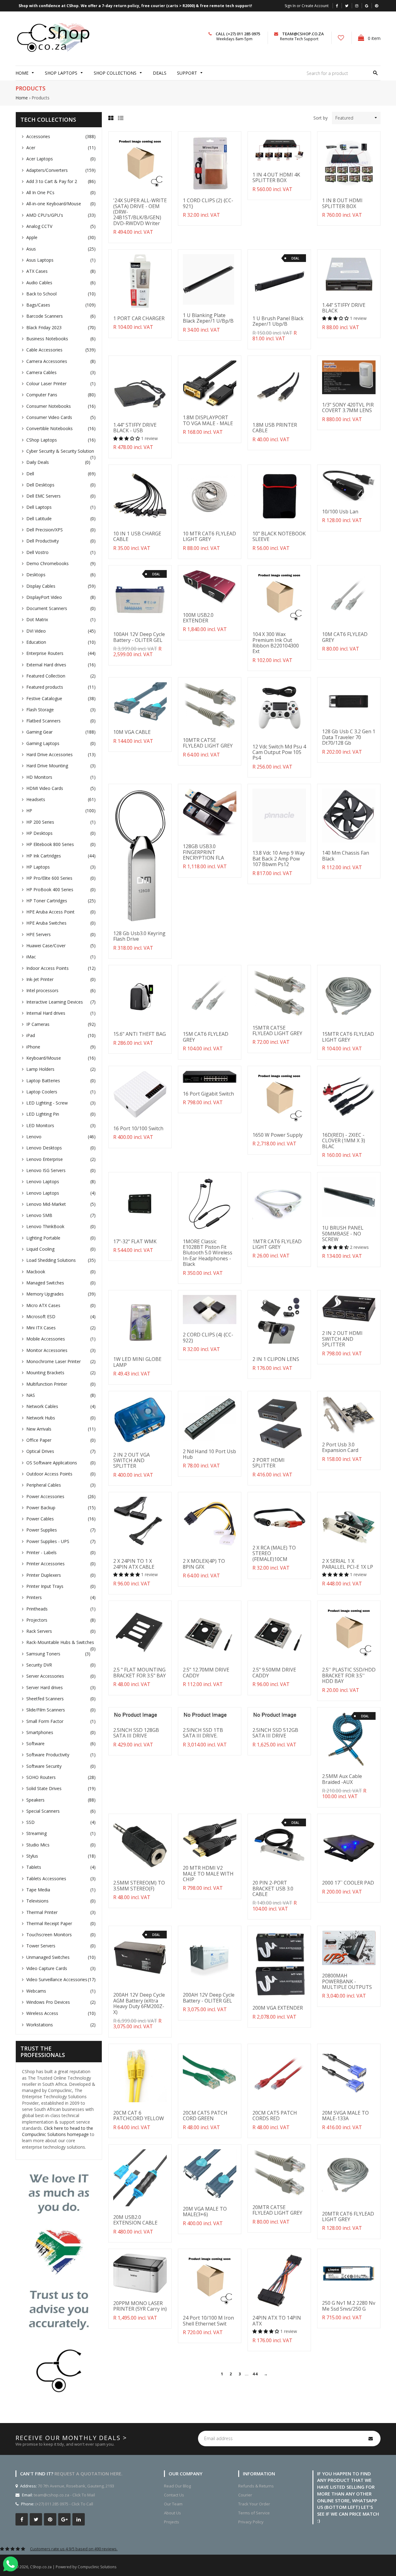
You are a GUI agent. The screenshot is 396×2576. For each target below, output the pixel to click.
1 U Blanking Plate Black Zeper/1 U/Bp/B (208, 318)
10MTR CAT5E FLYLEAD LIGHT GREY (208, 743)
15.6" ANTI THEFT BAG (140, 1034)
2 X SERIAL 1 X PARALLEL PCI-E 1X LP (348, 1564)
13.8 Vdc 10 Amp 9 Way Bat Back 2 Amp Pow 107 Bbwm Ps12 (279, 859)
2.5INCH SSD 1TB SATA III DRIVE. (203, 1733)
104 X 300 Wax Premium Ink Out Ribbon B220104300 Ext (276, 643)
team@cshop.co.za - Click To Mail (64, 2495)
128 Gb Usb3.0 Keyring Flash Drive (139, 936)
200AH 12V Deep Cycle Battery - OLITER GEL (209, 1998)
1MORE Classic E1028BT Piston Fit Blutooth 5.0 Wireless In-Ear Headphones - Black (208, 1253)
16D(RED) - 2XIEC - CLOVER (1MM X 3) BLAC (344, 1141)
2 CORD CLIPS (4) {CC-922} (208, 1337)
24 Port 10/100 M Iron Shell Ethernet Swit (208, 2321)
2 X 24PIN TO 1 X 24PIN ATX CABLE (134, 1564)
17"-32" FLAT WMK (135, 1241)
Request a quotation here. (88, 2474)
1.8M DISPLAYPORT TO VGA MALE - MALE (208, 420)
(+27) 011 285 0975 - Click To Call (64, 2504)
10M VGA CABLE (132, 732)
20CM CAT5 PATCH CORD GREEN (205, 2116)
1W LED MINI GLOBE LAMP (137, 1362)
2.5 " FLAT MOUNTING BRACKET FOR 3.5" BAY (140, 1672)
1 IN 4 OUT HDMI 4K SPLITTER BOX (276, 177)
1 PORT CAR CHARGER (139, 318)
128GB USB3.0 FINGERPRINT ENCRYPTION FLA (203, 852)
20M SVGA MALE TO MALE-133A (345, 2116)
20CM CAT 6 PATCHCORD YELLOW (139, 2116)
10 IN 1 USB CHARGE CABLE (137, 536)
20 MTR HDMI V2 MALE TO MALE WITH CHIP (208, 1874)
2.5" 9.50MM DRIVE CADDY (274, 1672)
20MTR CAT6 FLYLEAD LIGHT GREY (348, 2216)
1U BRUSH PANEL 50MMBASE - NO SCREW (343, 1234)
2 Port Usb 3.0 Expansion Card (340, 1447)
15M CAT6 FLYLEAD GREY (206, 1037)
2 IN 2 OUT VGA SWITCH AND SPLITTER (131, 1460)
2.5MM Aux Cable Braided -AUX (342, 1779)
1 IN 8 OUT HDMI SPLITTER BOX (342, 203)
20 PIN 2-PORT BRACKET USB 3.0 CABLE (273, 1888)
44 (255, 2374)
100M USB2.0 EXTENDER (198, 618)
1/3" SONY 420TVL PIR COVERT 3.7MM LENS (348, 408)
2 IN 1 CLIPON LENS (276, 1359)
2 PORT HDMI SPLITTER (269, 1463)
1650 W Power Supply (278, 1135)
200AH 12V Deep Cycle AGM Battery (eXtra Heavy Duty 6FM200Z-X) (139, 2003)
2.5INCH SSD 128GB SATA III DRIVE (136, 1733)
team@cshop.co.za (303, 34)
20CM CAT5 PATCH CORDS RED (275, 2116)
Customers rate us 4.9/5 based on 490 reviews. (74, 2549)
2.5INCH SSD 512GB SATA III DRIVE (275, 1733)
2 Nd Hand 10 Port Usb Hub (209, 1454)
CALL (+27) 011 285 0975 (238, 34)
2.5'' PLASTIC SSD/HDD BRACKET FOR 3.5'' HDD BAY (349, 1675)
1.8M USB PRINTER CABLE (275, 428)
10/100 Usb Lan (340, 512)
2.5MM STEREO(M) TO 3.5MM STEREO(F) (139, 1885)
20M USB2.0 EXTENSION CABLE (135, 2220)
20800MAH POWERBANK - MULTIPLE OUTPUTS (347, 1981)
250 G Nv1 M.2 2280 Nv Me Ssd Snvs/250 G (349, 2306)
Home (22, 98)
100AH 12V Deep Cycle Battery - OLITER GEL (139, 637)
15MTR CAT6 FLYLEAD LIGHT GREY (348, 1037)
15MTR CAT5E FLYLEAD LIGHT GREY (277, 1031)
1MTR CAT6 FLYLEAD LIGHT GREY (277, 1244)
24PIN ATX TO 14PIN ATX (277, 2321)
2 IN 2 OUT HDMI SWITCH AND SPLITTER (342, 1339)
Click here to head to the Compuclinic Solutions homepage (58, 2131)
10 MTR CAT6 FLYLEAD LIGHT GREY (209, 536)
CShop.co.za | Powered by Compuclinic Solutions (73, 2567)
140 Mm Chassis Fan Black (346, 856)
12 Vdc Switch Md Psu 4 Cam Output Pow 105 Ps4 (279, 752)
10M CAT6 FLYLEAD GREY (345, 637)
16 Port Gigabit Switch (208, 1094)
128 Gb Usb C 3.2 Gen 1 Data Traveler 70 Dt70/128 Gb (349, 737)
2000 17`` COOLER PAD (348, 1883)
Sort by (321, 118)
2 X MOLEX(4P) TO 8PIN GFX (204, 1564)
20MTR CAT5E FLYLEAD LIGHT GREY (277, 2210)
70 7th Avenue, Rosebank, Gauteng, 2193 (75, 2486)
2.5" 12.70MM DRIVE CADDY (206, 1672)
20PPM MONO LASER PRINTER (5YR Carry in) (140, 2306)
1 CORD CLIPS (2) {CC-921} (208, 203)
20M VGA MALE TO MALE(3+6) (205, 2212)
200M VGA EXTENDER (278, 2008)
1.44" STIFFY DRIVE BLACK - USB (135, 428)
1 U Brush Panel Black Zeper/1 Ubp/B (278, 321)
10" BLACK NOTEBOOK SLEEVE (279, 536)
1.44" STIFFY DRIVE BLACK (344, 308)
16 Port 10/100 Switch (138, 1128)
